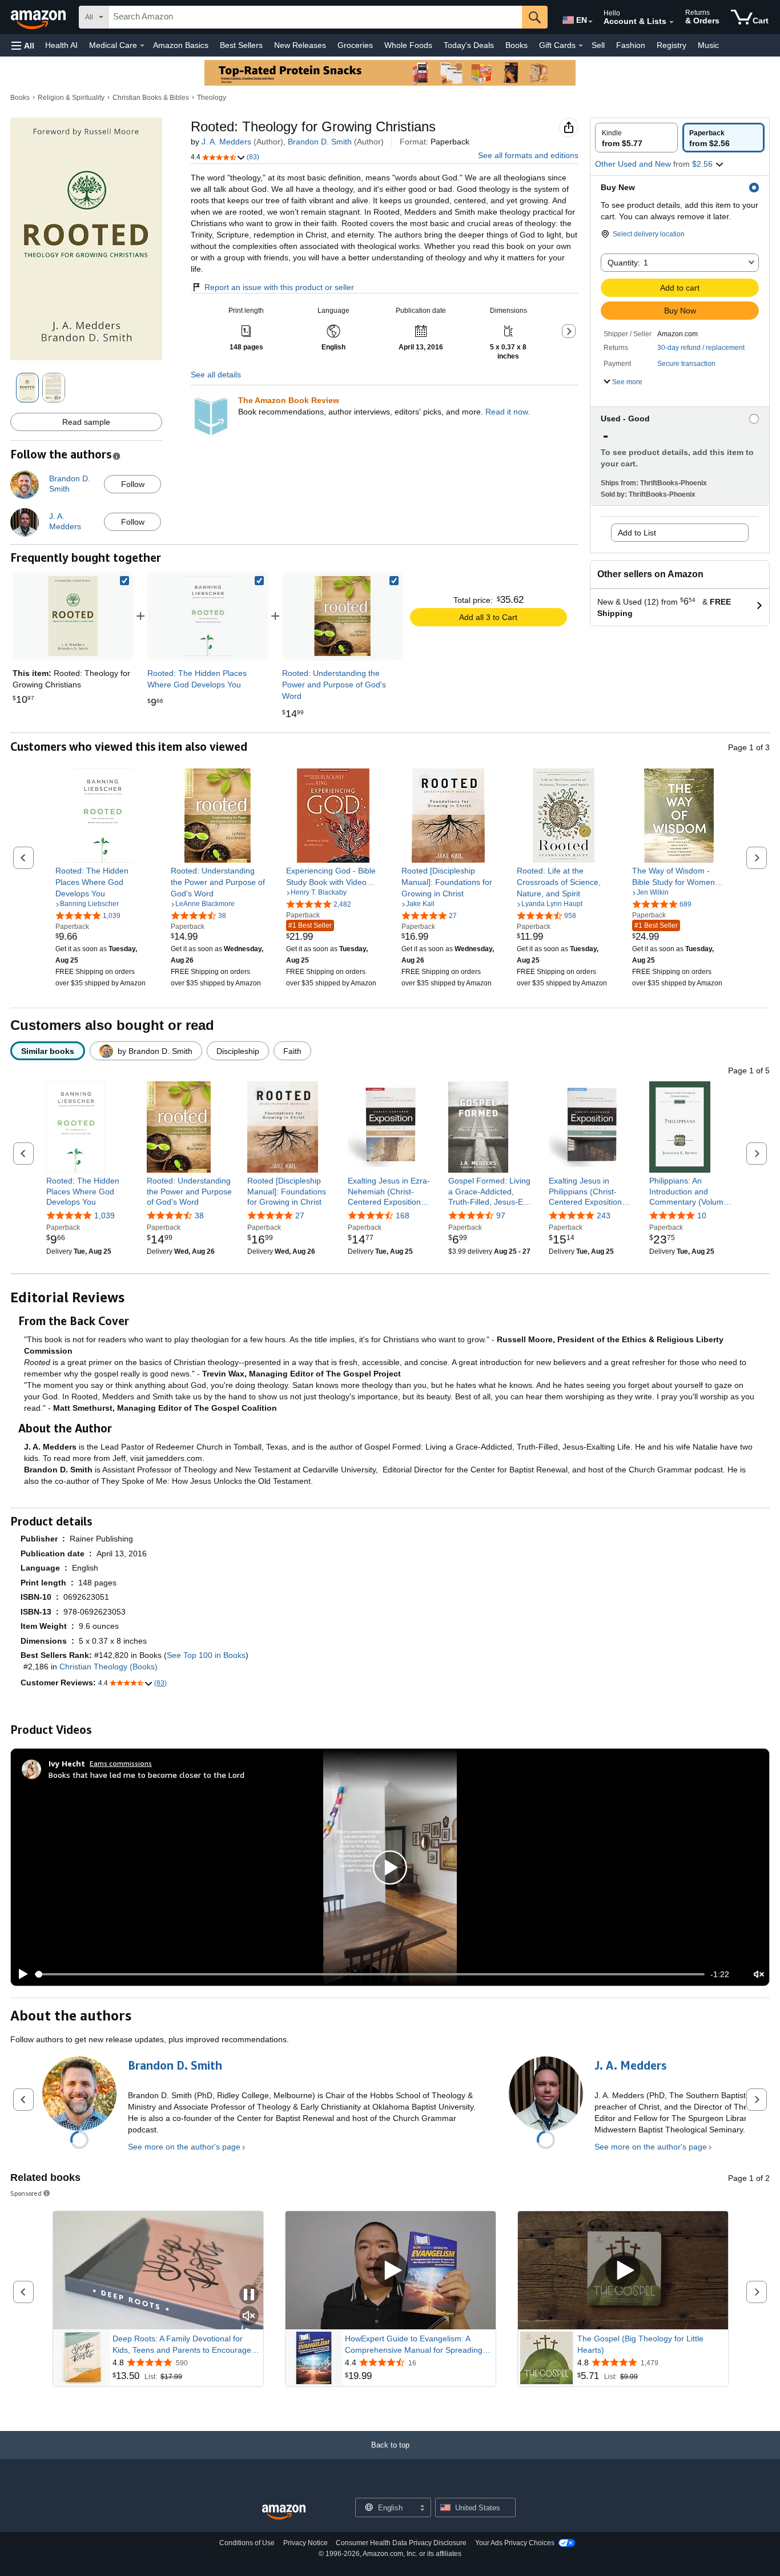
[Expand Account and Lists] (672, 22)
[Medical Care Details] (142, 46)
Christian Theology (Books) (108, 1667)
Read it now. (508, 412)
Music (708, 45)
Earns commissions (121, 1763)
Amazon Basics (181, 45)
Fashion (631, 45)
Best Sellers (241, 45)
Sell (598, 45)
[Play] (20, 1974)
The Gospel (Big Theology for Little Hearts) (640, 2344)
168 (403, 1215)
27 (300, 1215)
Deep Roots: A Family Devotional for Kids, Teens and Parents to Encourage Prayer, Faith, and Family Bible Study (182, 2345)
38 (199, 1215)
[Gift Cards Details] (581, 46)
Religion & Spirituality (71, 98)
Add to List (637, 533)
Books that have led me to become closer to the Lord (146, 1775)
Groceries (355, 45)
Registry (672, 45)
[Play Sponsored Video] (391, 2270)
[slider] (370, 1974)
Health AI (61, 45)
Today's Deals (469, 45)
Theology (212, 98)
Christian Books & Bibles (151, 98)
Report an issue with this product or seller (279, 287)
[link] (208, 616)
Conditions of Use (247, 2543)
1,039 (104, 1215)
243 (604, 1215)
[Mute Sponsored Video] (249, 2317)
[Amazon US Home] (284, 2512)
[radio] (636, 138)
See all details (216, 375)
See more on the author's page (184, 2147)
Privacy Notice (305, 2543)
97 (501, 1215)
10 (702, 1215)
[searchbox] (315, 17)
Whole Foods (408, 45)
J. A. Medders (226, 142)
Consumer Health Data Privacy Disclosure (401, 2543)
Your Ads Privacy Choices (515, 2543)
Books (516, 45)
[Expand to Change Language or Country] (590, 22)
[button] (23, 45)
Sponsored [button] (26, 2193)
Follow (133, 484)
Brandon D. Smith (320, 142)
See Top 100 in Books (206, 1655)
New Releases (300, 45)
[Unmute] (759, 1974)
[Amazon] (39, 17)
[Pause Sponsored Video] (249, 2295)
